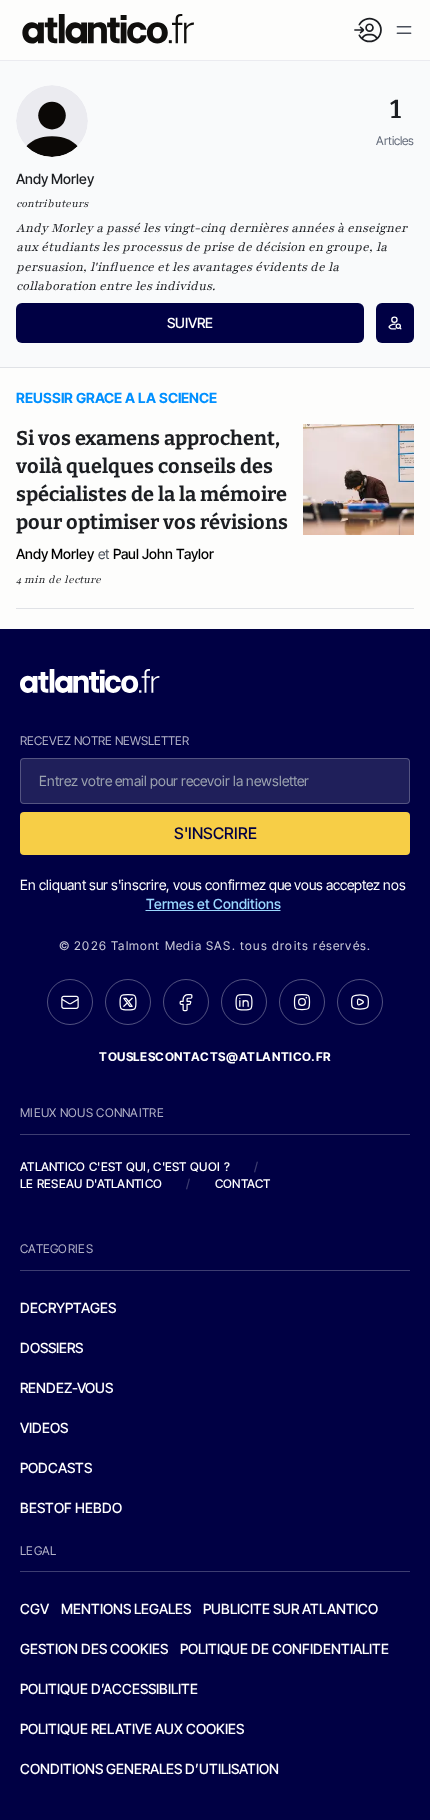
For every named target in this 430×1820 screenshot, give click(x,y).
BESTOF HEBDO (71, 1507)
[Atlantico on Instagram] (302, 1002)
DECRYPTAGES (68, 1307)
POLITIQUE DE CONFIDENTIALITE (284, 1648)
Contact (243, 1183)
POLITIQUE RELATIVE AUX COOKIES (132, 1728)
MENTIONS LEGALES (126, 1608)
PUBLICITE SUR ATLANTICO (290, 1608)
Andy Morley (55, 553)
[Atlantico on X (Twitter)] (128, 1002)
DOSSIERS (51, 1347)
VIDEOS (44, 1427)
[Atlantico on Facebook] (186, 1002)
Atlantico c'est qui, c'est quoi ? (125, 1166)
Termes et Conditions (213, 903)
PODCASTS (56, 1467)
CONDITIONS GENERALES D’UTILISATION (149, 1768)
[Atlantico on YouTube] (360, 1002)
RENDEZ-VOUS (66, 1387)
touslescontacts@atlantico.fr (215, 1056)
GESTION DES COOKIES (94, 1648)
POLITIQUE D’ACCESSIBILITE (109, 1688)
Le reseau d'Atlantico (91, 1183)
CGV (34, 1608)
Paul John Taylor (163, 553)
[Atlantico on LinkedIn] (244, 1002)
